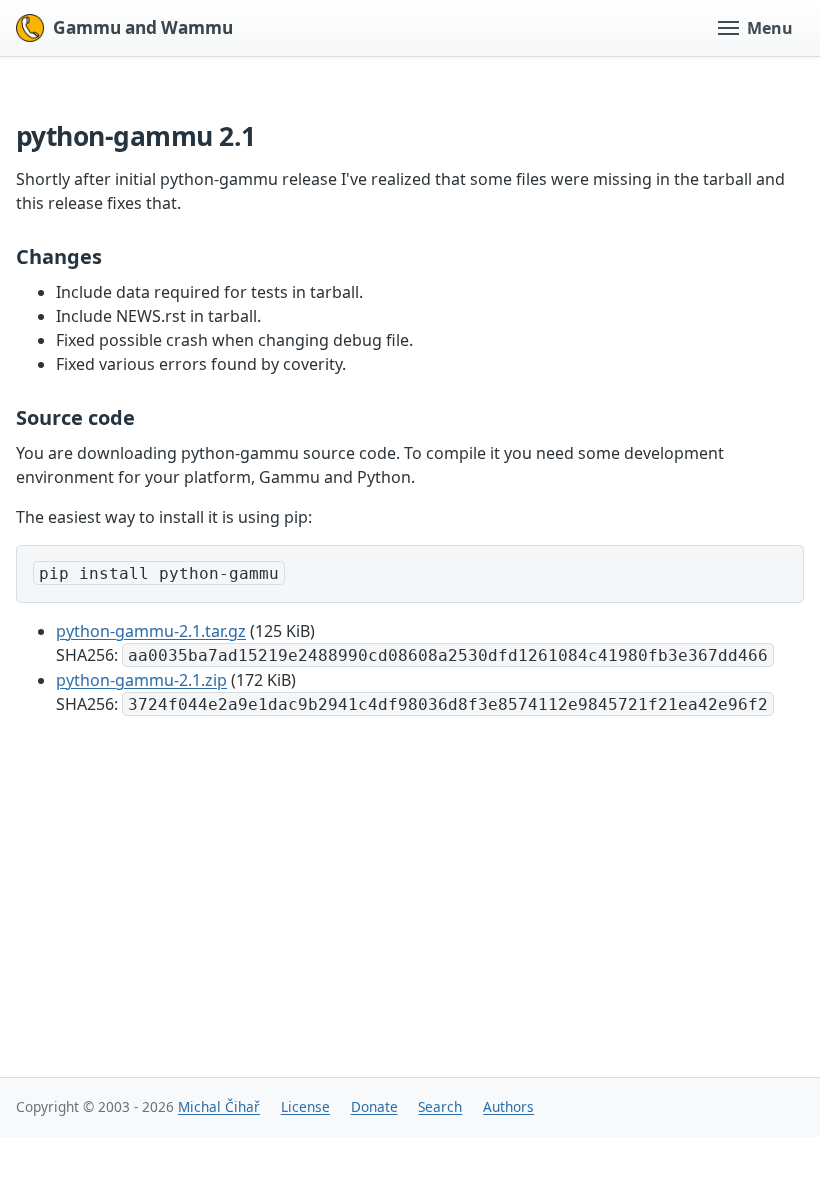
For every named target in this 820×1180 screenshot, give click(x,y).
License (305, 1106)
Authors (508, 1106)
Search (440, 1106)
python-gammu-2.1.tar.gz (151, 631)
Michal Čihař (219, 1106)
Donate (374, 1106)
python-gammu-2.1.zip (141, 680)
